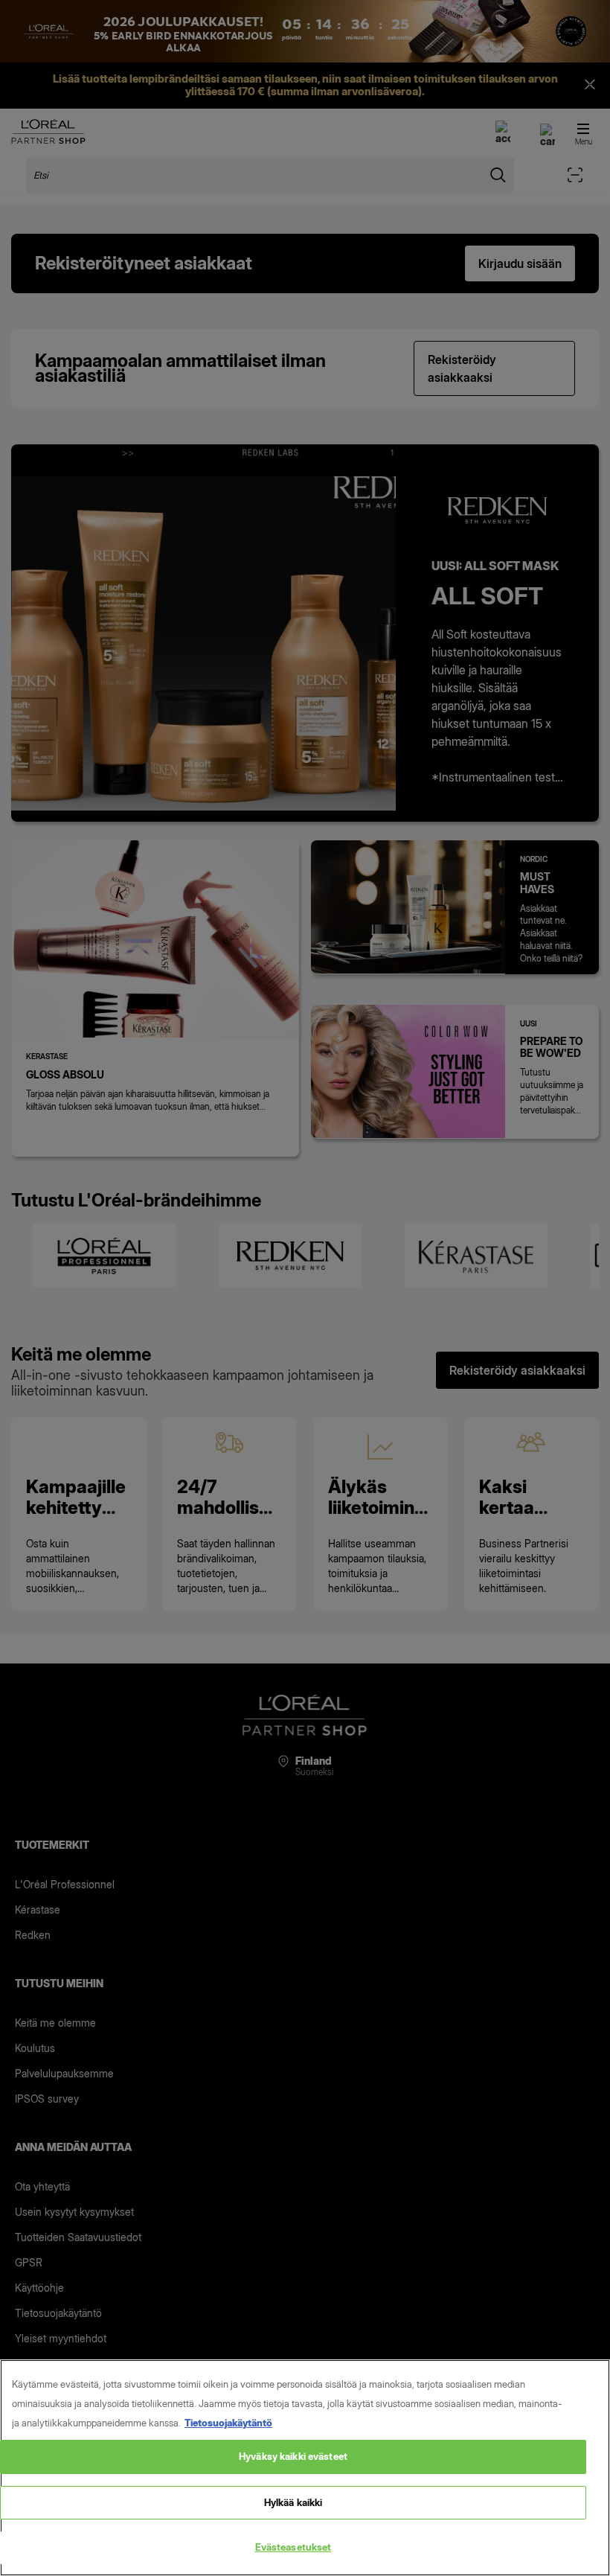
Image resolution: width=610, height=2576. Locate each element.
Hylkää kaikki (293, 2502)
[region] (305, 2468)
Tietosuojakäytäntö (228, 2423)
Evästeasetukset (293, 2547)
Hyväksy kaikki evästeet (293, 2456)
